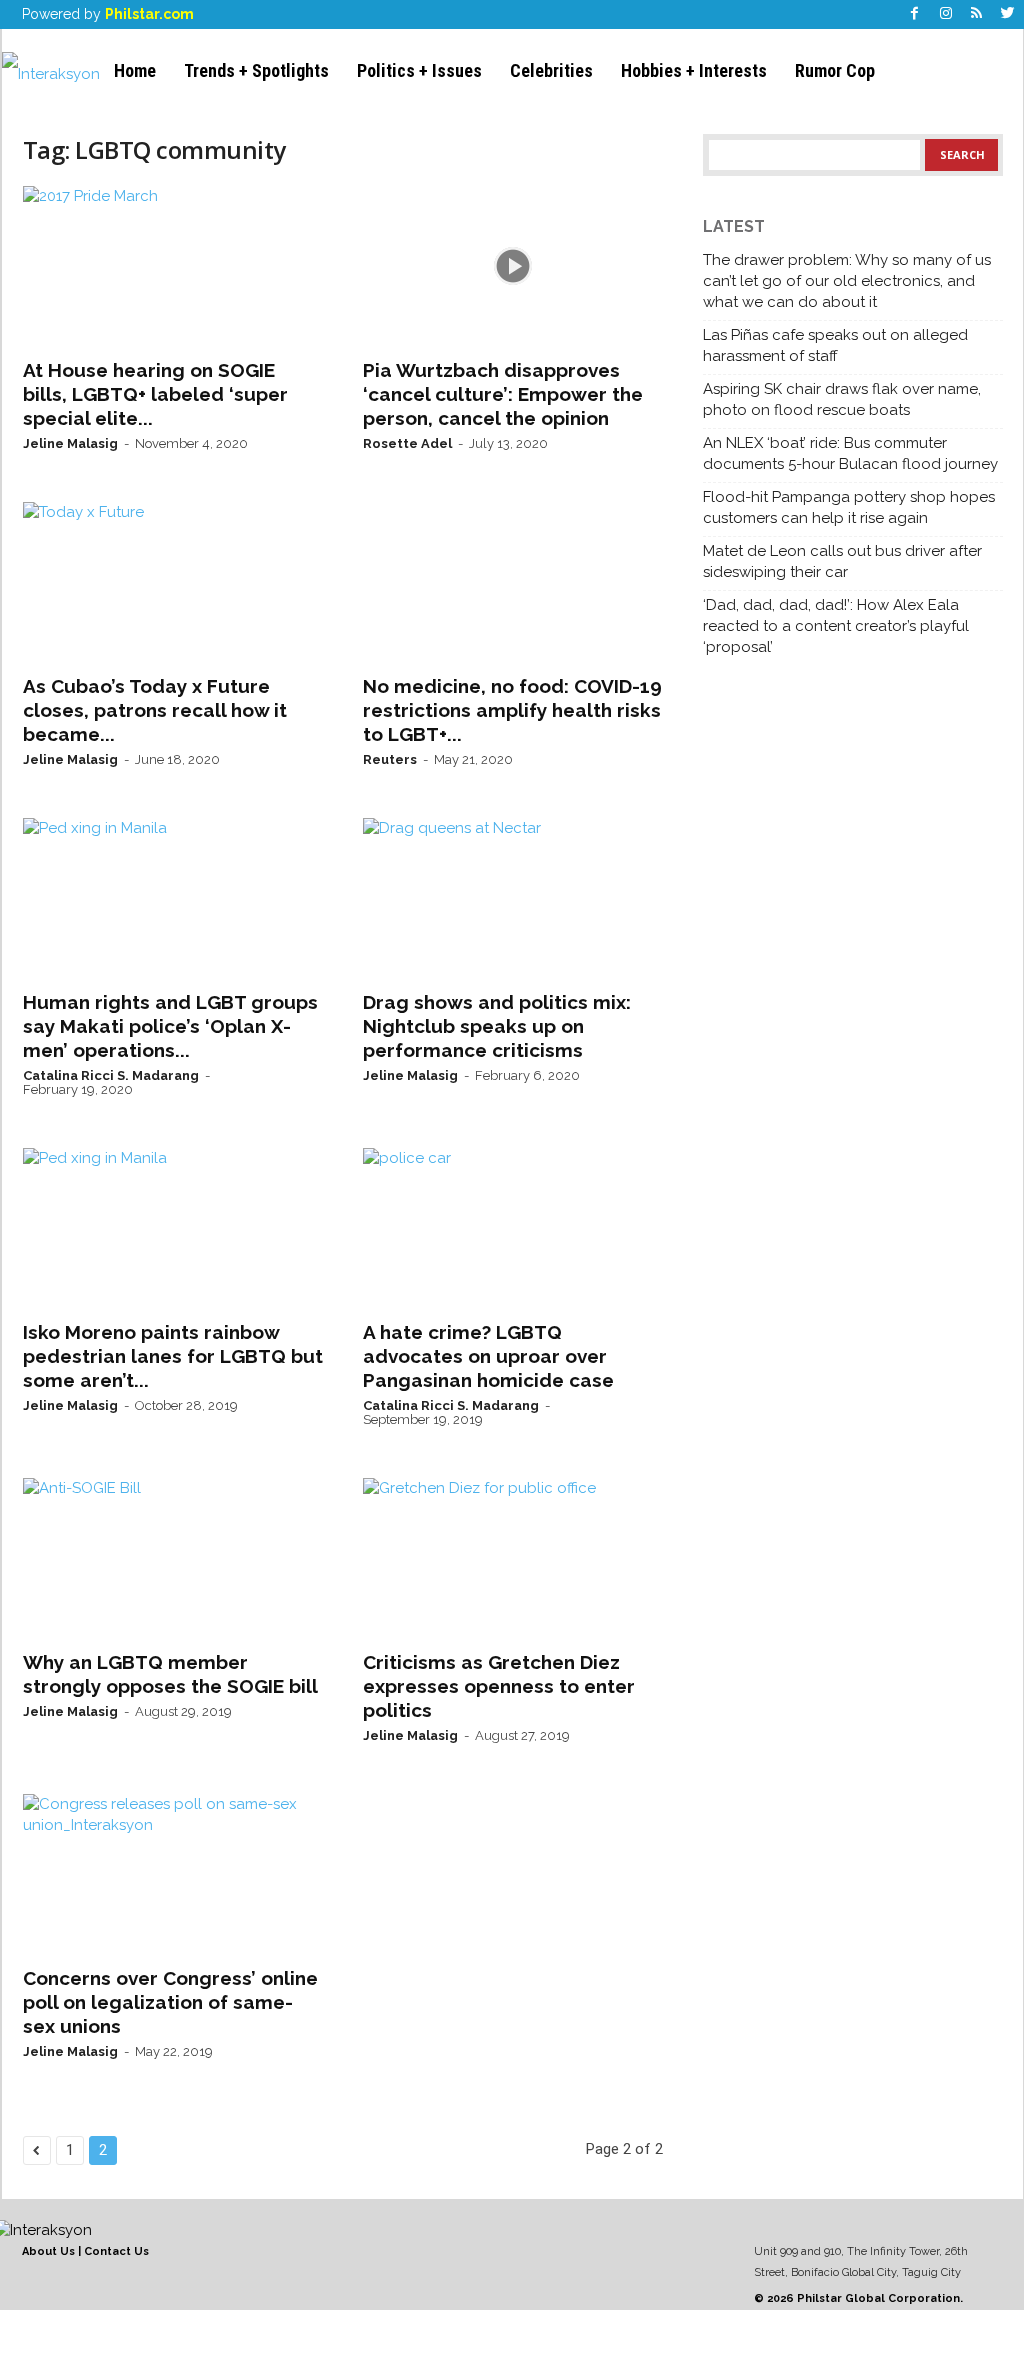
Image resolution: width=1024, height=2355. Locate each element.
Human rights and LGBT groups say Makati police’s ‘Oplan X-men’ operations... (170, 1026)
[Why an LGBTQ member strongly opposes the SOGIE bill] (173, 1558)
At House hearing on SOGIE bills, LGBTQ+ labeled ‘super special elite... (155, 394)
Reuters (390, 759)
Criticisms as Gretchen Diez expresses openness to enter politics (499, 1686)
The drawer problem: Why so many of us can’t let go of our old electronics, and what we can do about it (847, 281)
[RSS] (977, 14)
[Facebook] (915, 14)
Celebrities (551, 70)
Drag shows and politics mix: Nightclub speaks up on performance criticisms (497, 1026)
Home (135, 70)
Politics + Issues (419, 70)
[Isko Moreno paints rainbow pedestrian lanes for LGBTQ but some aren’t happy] (173, 1228)
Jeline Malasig (70, 443)
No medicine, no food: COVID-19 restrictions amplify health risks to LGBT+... (512, 710)
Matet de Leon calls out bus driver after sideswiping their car (842, 561)
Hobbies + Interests (694, 70)
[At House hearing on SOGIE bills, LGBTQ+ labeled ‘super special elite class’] (173, 266)
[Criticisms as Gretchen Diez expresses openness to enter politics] (513, 1558)
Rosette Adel (407, 443)
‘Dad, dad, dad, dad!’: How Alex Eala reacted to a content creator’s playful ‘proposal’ (836, 626)
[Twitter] (1008, 14)
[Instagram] (946, 14)
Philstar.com (149, 14)
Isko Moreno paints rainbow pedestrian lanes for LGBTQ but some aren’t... (173, 1356)
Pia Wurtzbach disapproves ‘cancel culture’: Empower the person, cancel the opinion (503, 394)
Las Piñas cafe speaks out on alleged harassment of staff (835, 345)
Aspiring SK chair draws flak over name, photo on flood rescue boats (842, 399)
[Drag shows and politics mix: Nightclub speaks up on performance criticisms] (513, 898)
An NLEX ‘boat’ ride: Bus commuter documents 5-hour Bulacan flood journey (850, 453)
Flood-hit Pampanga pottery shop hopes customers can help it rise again (849, 507)
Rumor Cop (835, 70)
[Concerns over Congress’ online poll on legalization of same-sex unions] (173, 1874)
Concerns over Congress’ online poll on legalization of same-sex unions (170, 2002)
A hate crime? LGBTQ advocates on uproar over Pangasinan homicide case (488, 1356)
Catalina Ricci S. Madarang (111, 1075)
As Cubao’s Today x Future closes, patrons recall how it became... (155, 710)
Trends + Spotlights (256, 70)
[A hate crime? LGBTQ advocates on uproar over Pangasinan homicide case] (513, 1228)
